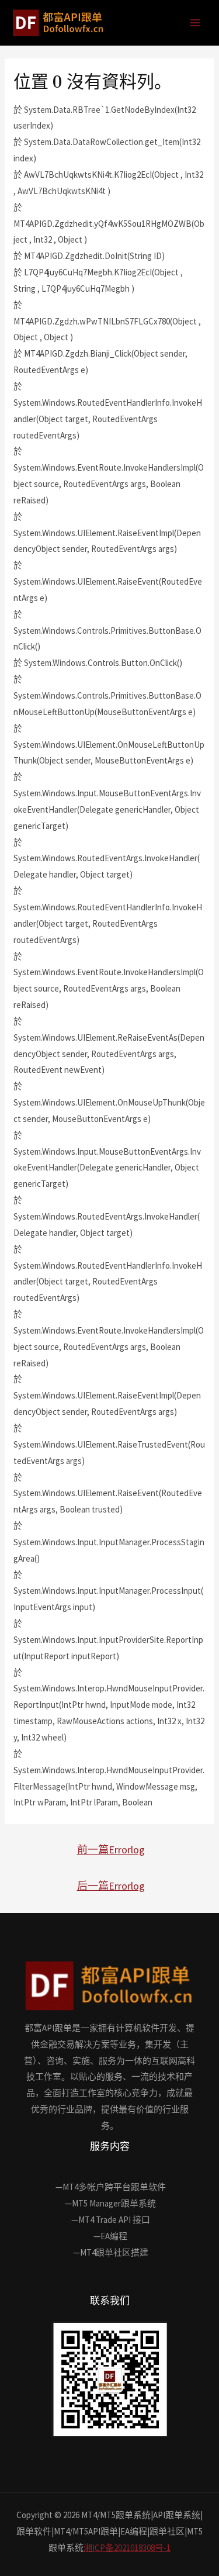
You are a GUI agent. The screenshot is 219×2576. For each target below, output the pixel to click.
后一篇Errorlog (111, 1886)
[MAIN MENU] (195, 23)
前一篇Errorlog (111, 1850)
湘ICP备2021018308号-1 (127, 2548)
